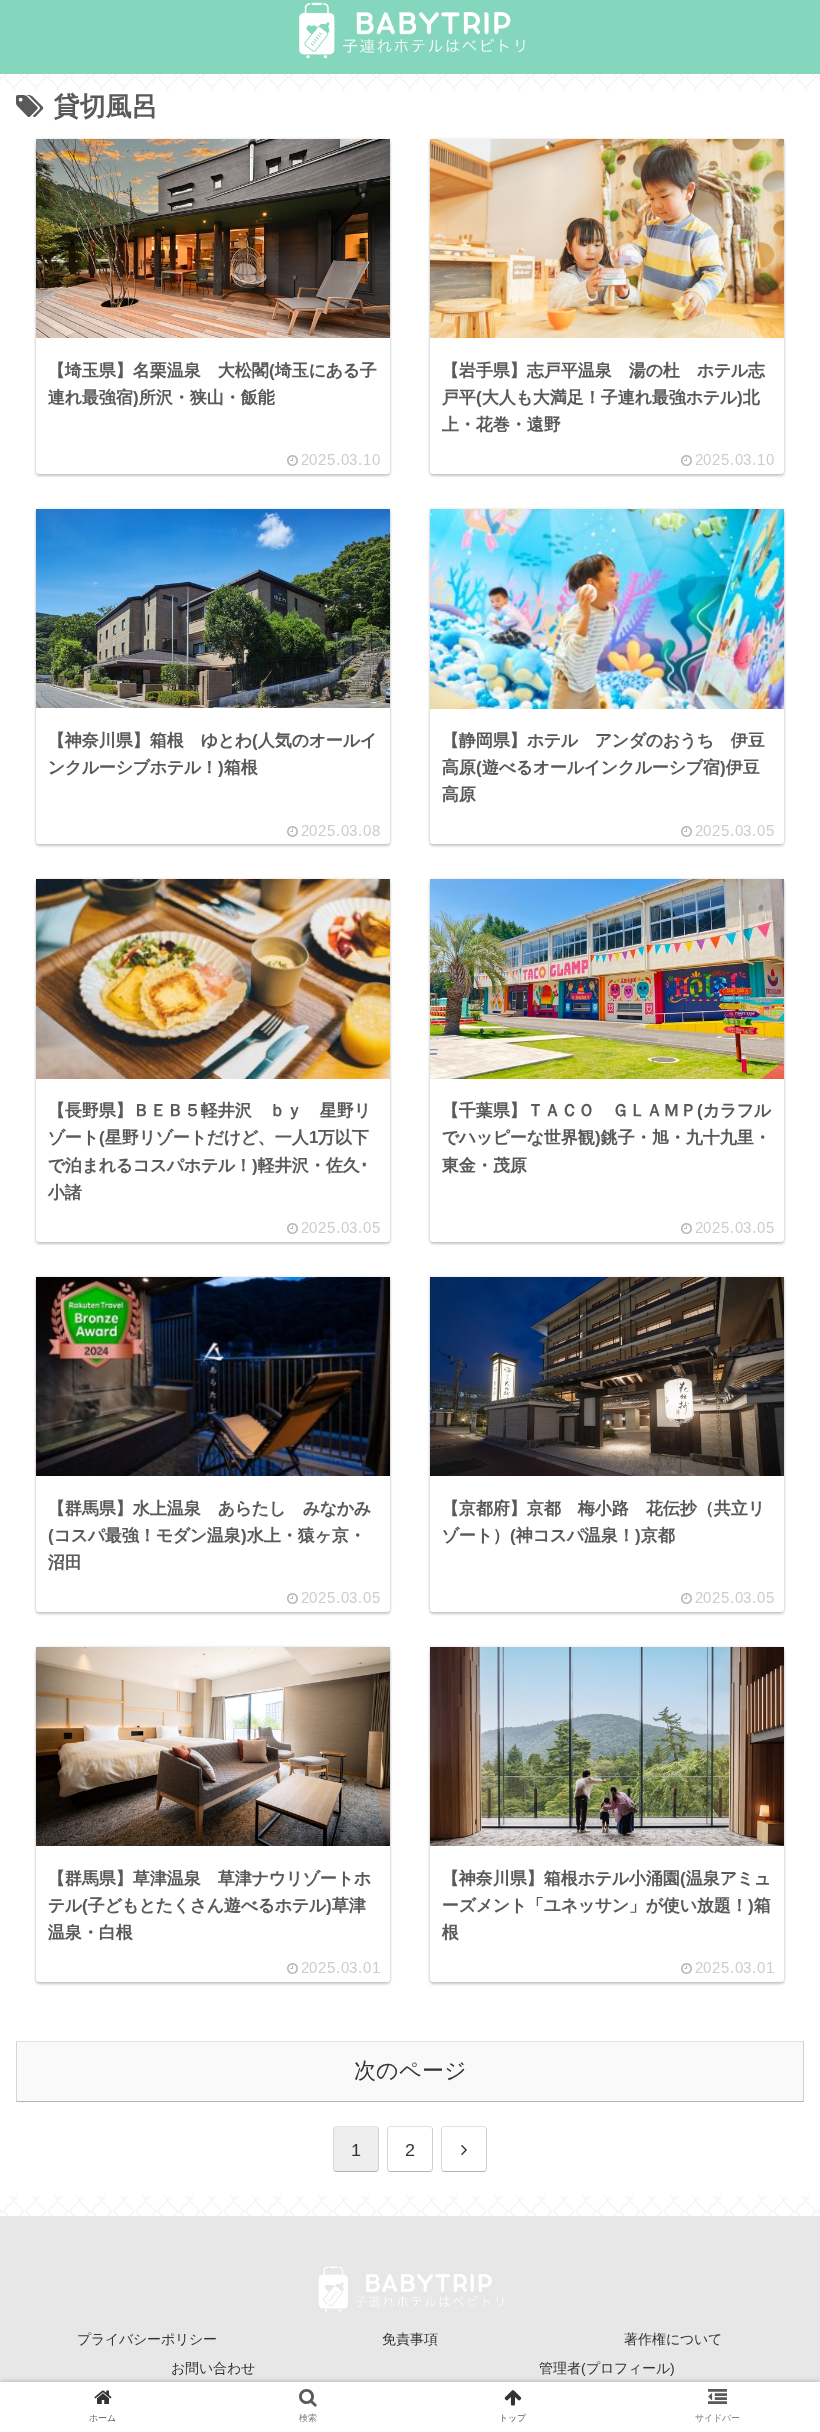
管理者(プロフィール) (607, 2368)
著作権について (673, 2339)
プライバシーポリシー (147, 2339)
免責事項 (410, 2339)
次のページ (410, 2070)
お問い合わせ (213, 2368)
